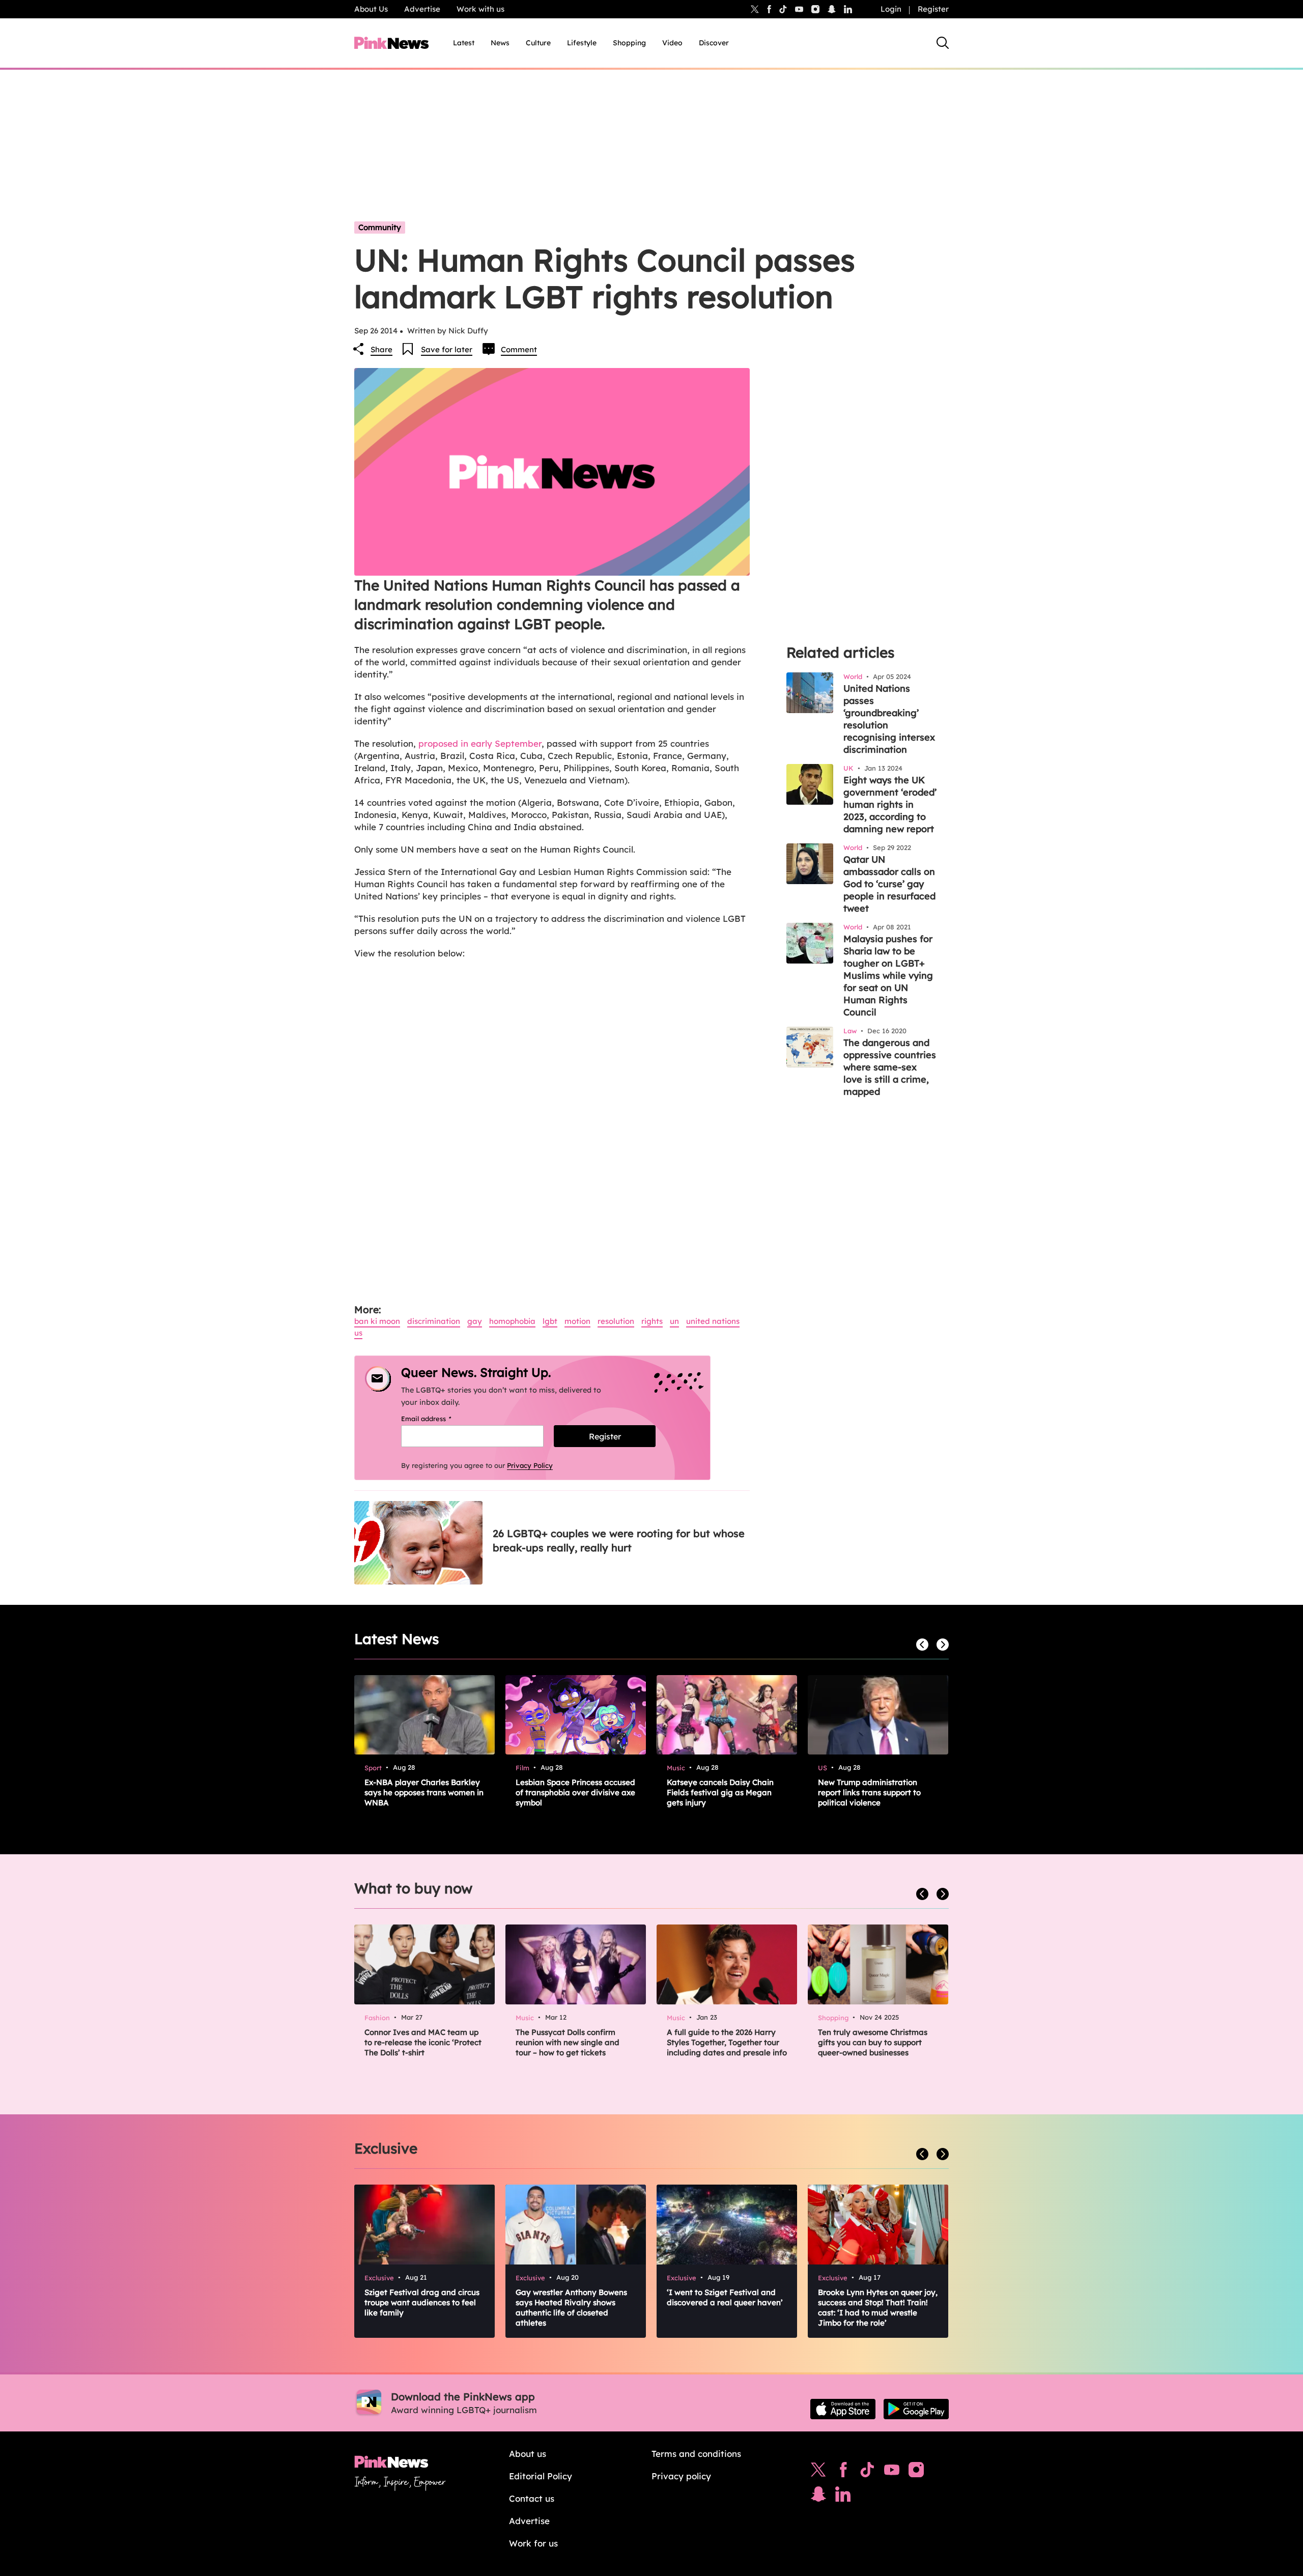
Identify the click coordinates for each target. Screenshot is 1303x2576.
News (500, 43)
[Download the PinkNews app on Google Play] (916, 2409)
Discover (714, 43)
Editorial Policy (541, 2476)
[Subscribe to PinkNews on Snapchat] (818, 2497)
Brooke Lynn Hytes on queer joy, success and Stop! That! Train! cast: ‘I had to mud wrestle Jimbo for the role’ (878, 2308)
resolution (616, 1321)
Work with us (480, 9)
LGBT (550, 1321)
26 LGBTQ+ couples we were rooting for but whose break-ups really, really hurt (619, 1540)
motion (577, 1321)
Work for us (533, 2543)
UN (674, 1321)
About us (528, 2454)
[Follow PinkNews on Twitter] (818, 2472)
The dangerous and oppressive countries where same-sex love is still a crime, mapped (890, 1067)
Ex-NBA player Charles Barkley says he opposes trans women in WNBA (424, 1792)
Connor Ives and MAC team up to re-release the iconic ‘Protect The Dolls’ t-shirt (423, 2042)
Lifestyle (582, 43)
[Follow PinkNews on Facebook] (843, 2472)
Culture (538, 43)
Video (672, 43)
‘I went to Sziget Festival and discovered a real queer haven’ (725, 2297)
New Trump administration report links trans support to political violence (869, 1792)
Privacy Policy (530, 1465)
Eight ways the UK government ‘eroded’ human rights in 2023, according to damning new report (890, 804)
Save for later (447, 349)
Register (933, 9)
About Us (371, 9)
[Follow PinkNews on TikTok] (867, 2472)
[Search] (943, 43)
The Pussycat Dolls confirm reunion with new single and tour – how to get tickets (568, 2042)
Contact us (532, 2498)
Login (891, 9)
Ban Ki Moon (377, 1321)
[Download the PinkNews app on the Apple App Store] (843, 2409)
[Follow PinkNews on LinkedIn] (848, 9)
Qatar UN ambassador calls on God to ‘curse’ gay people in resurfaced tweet (889, 884)
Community (380, 227)
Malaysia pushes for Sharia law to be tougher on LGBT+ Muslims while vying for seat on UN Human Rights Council (888, 975)
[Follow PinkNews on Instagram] (916, 2472)
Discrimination (434, 1321)
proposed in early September (479, 743)
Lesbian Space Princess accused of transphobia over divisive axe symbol (575, 1792)
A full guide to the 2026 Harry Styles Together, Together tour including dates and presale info (727, 2042)
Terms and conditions (696, 2454)
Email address (439, 1419)
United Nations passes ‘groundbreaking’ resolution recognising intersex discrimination (889, 719)
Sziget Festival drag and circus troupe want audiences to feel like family (422, 2302)
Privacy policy (681, 2476)
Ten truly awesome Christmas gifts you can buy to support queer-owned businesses (873, 2042)
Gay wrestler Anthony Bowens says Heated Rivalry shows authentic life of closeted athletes (571, 2308)
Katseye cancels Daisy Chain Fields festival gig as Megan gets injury (720, 1792)
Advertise (422, 9)
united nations (713, 1321)
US (358, 1333)
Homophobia (512, 1321)
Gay (475, 1321)
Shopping (629, 43)
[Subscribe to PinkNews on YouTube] (892, 2472)
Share (381, 349)
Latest (464, 43)
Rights (652, 1321)
